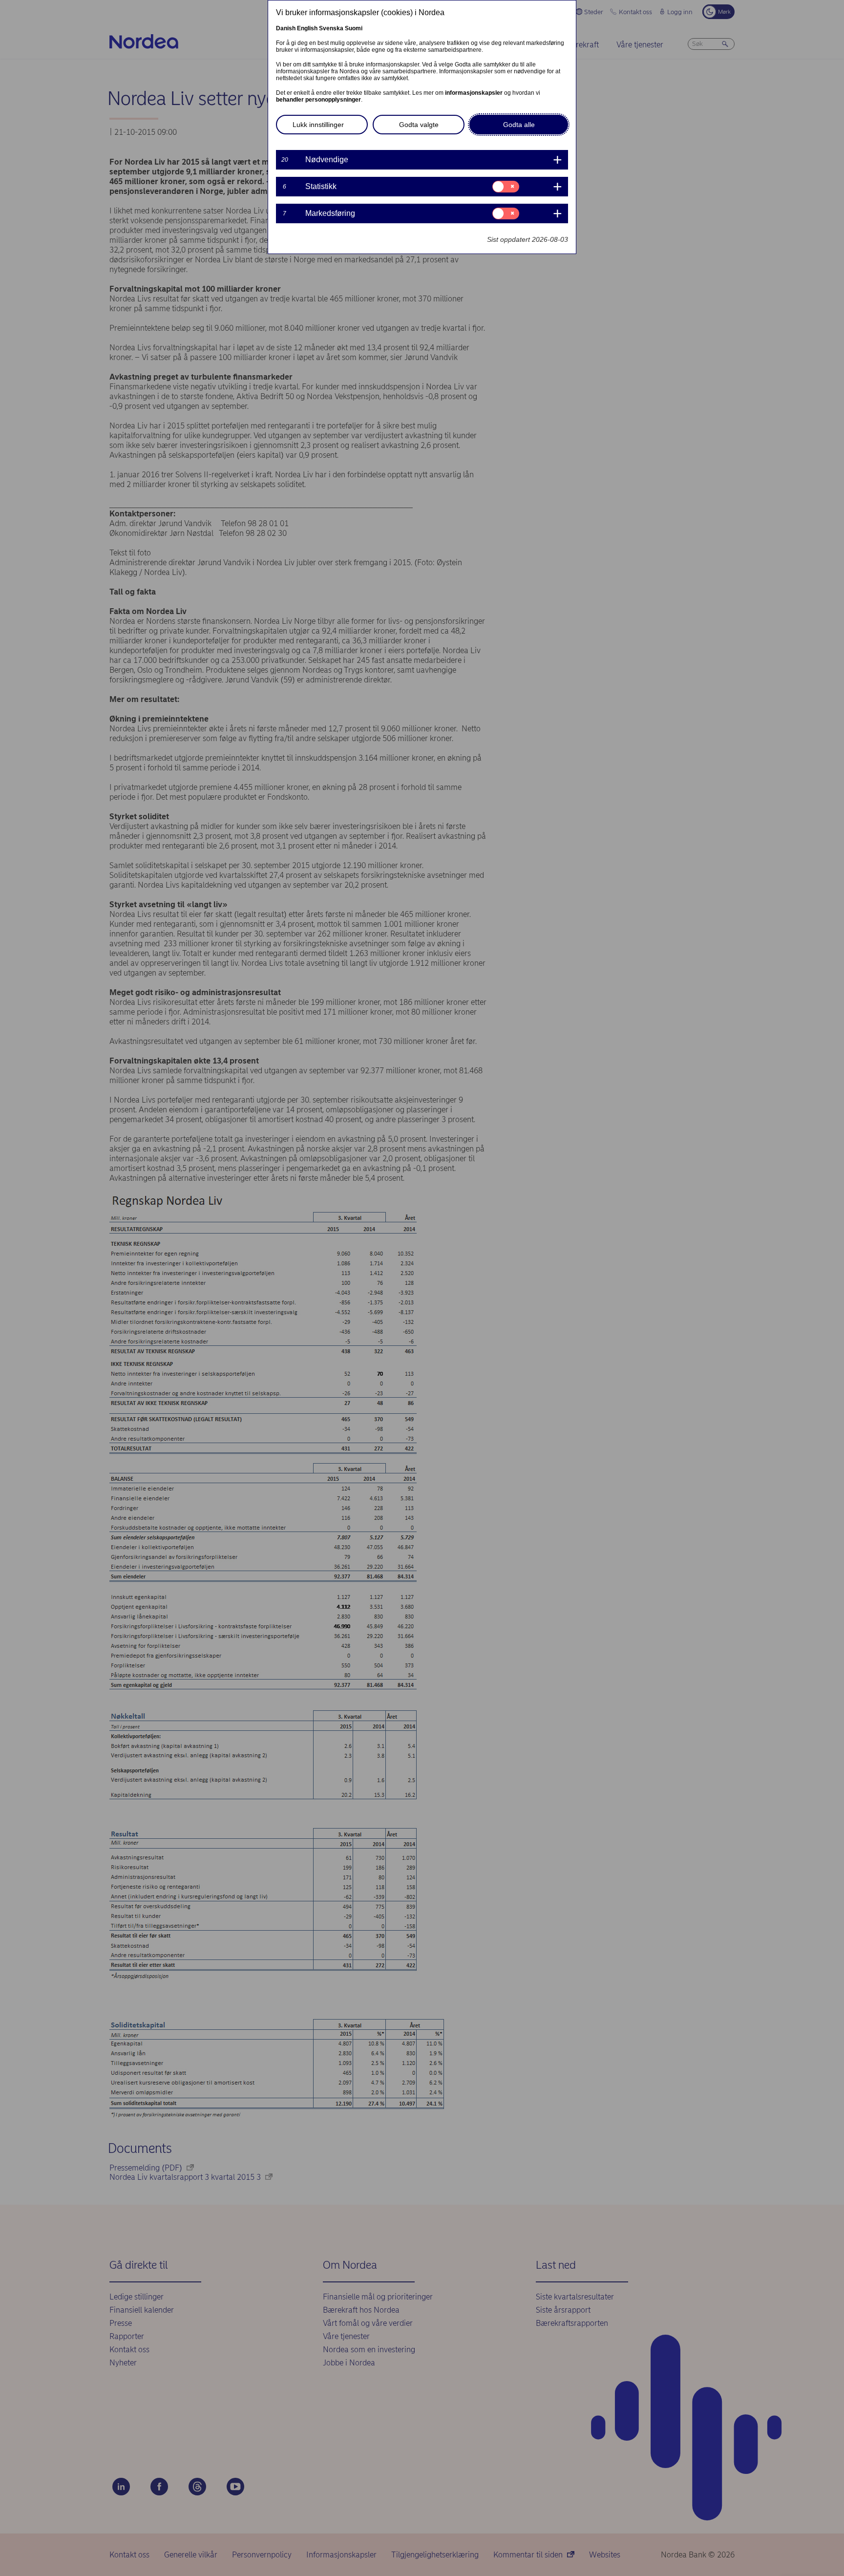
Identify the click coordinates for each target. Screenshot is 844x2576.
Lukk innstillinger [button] (318, 125)
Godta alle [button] (519, 125)
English (307, 28)
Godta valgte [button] (419, 125)
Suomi (354, 28)
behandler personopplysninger (318, 100)
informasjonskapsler (474, 93)
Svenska (331, 28)
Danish (286, 28)
